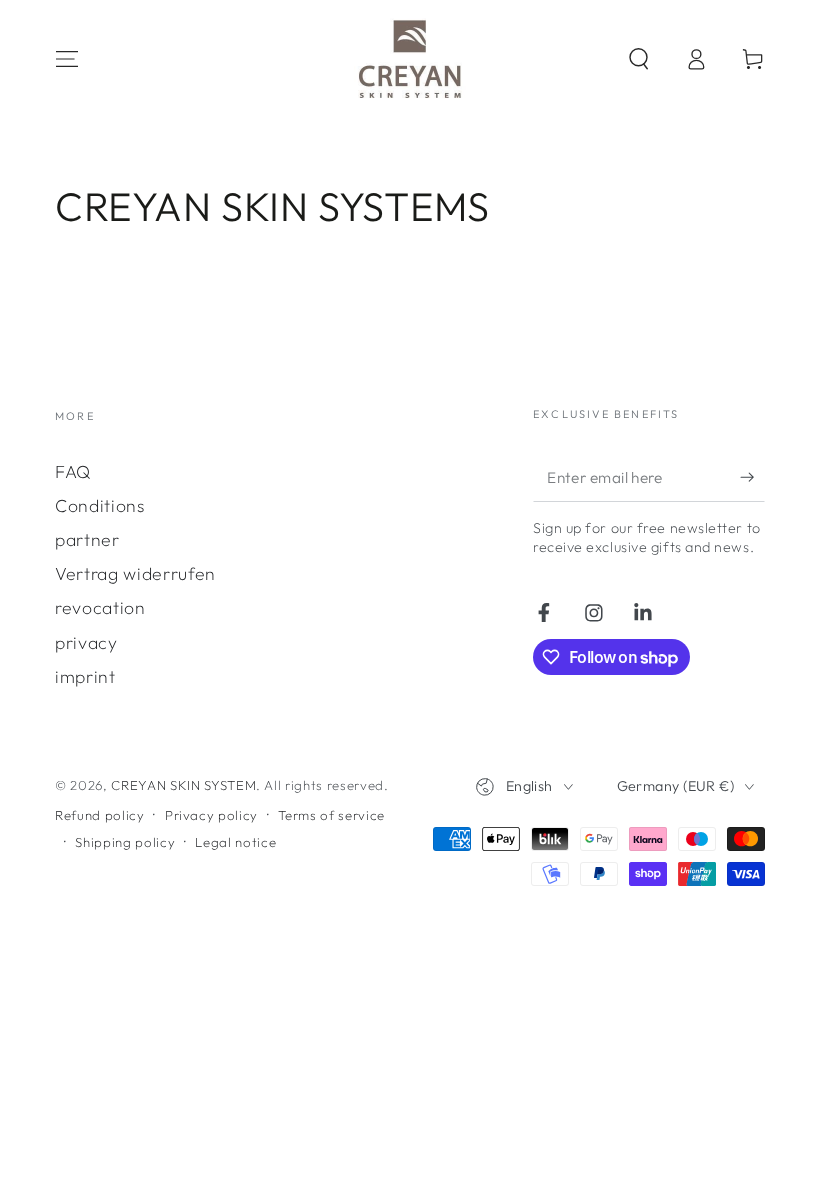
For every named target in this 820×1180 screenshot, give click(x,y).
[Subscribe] (752, 477)
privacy (86, 642)
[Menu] (67, 59)
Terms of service (331, 815)
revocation (100, 607)
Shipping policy (125, 842)
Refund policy (100, 815)
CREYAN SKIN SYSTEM (183, 785)
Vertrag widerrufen (135, 573)
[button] (638, 59)
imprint (85, 676)
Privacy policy (211, 815)
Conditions (100, 505)
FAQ (73, 471)
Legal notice (235, 842)
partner (87, 539)
